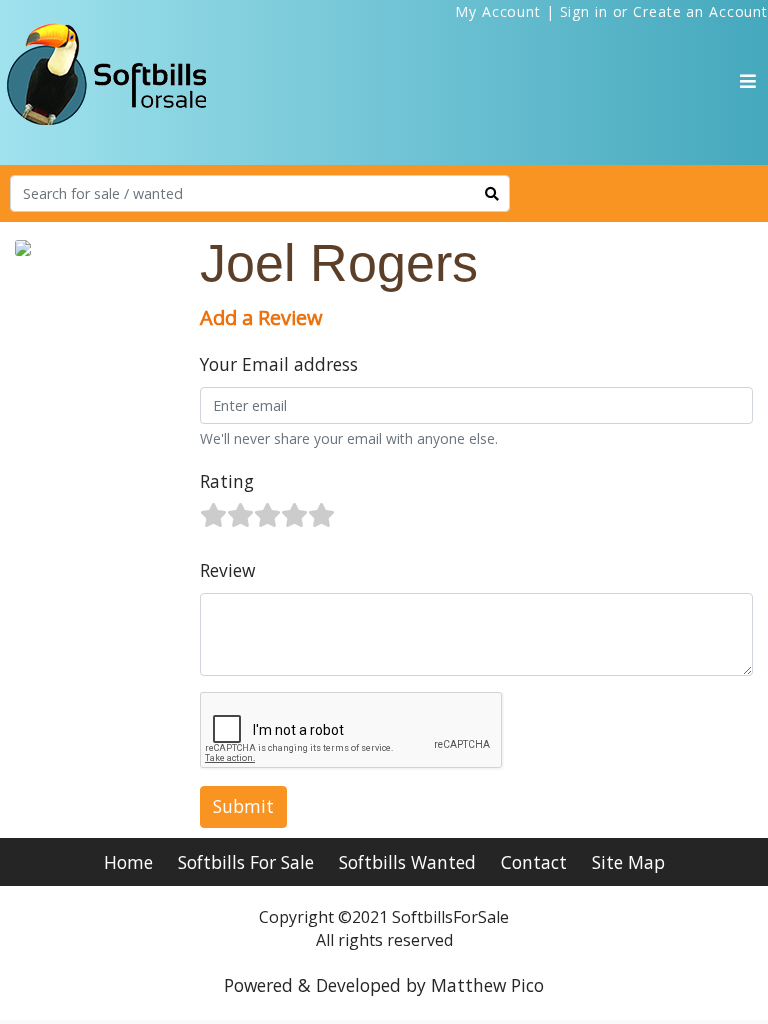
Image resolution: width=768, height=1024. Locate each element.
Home (128, 862)
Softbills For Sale (246, 862)
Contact (534, 862)
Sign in (584, 11)
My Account (498, 11)
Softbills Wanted (407, 862)
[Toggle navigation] (748, 81)
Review (227, 570)
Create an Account (700, 11)
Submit (243, 806)
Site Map (628, 862)
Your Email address (279, 364)
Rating (227, 481)
